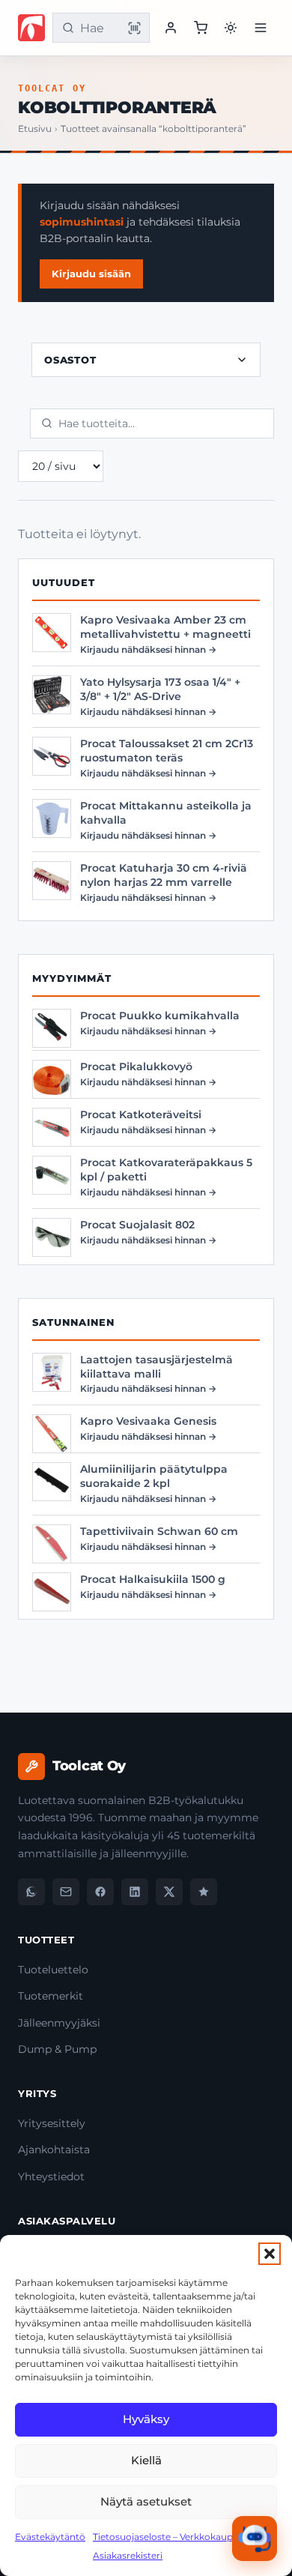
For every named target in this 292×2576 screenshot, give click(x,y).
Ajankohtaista (54, 2150)
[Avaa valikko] (261, 28)
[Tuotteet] (201, 28)
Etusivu (35, 129)
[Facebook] (100, 1892)
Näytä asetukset (146, 2501)
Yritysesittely (52, 2123)
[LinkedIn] (135, 1892)
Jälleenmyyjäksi (59, 2023)
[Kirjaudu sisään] (171, 28)
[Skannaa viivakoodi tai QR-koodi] (134, 28)
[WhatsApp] (31, 1892)
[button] (270, 2254)
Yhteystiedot (51, 2177)
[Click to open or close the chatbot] (255, 2539)
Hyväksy (146, 2419)
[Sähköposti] (66, 1892)
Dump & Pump (57, 2049)
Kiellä (146, 2460)
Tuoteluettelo (53, 1970)
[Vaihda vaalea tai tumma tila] (231, 28)
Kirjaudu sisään (91, 274)
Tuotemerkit (51, 1996)
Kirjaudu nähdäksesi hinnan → (148, 649)
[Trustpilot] (204, 1892)
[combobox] (98, 28)
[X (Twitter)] (169, 1892)
